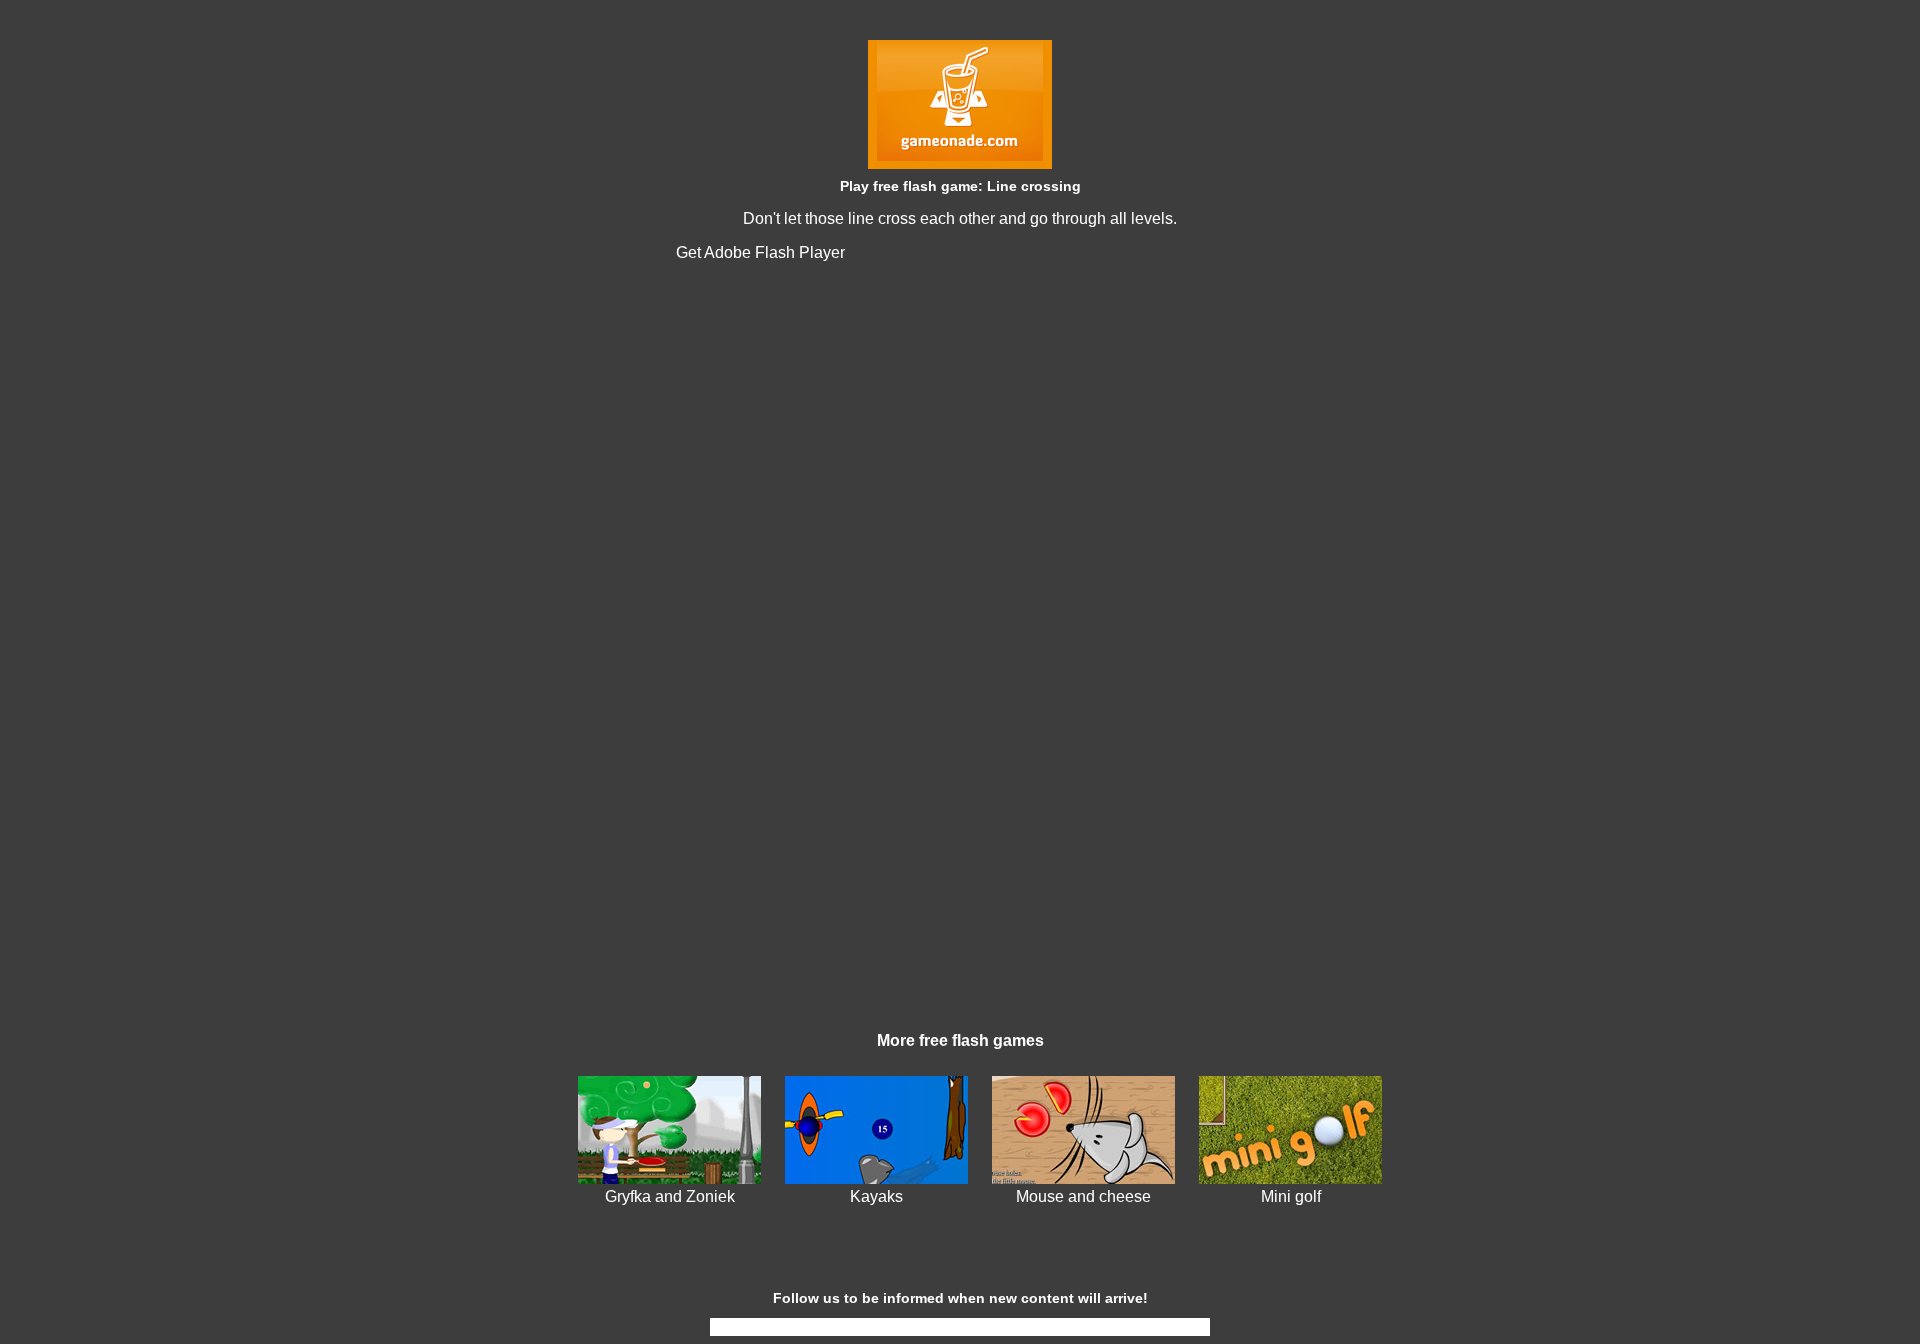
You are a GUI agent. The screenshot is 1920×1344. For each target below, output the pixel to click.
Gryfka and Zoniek (670, 1196)
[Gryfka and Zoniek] (669, 1178)
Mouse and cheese (1083, 1196)
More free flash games (960, 1040)
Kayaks (876, 1196)
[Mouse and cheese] (1083, 1178)
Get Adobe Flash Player (760, 252)
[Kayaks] (876, 1178)
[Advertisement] (960, 870)
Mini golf (1291, 1196)
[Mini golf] (1290, 1178)
